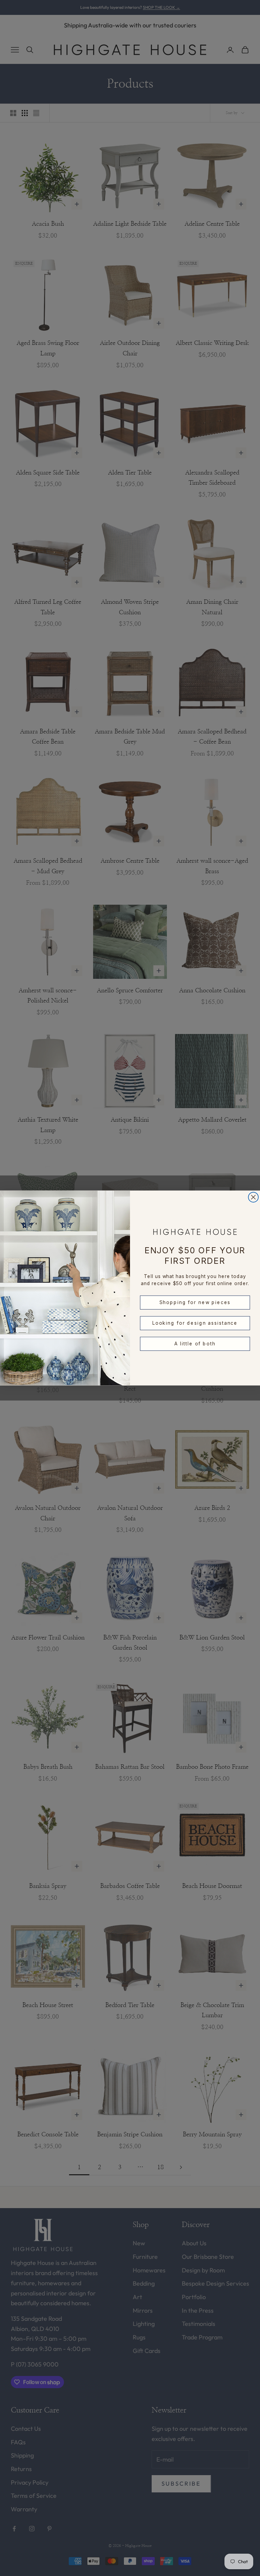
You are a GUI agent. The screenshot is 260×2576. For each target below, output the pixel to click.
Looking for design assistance (195, 1323)
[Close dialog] (254, 1197)
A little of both (195, 1344)
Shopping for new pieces (195, 1302)
